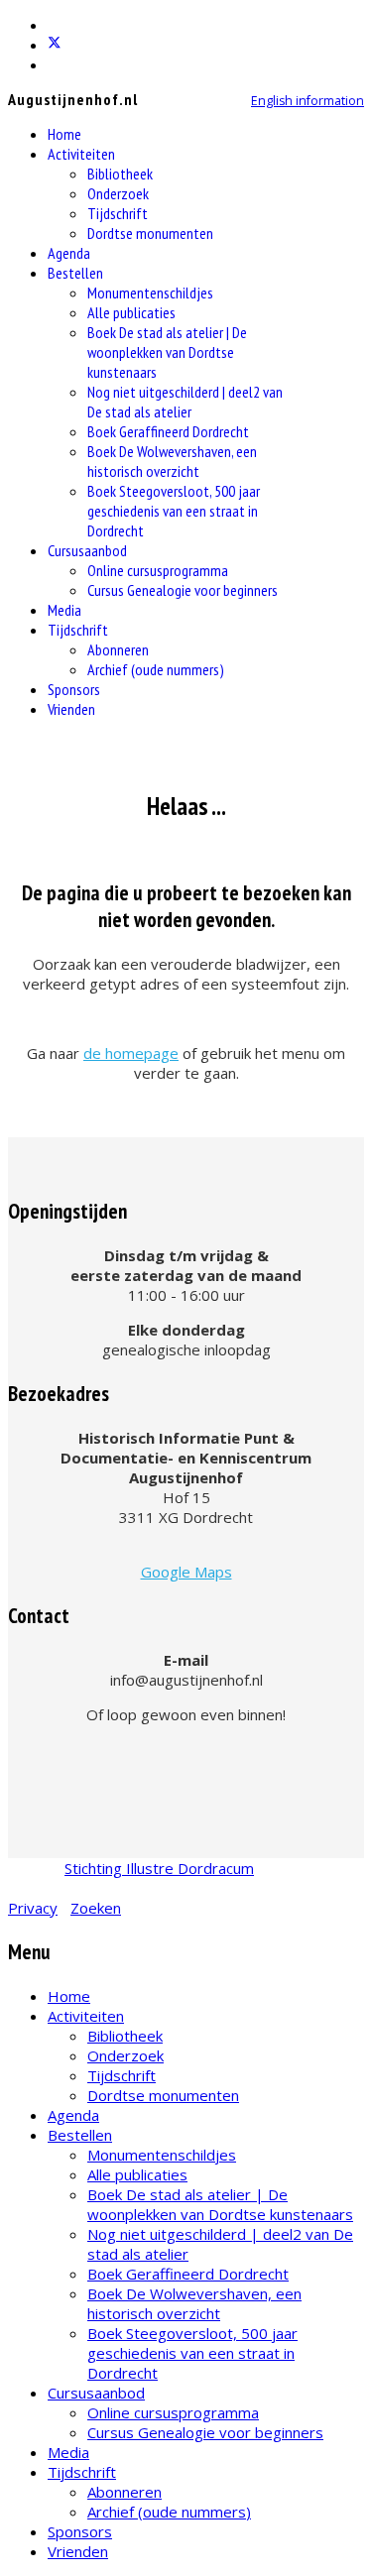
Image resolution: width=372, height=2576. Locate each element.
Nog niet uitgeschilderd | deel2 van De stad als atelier (185, 402)
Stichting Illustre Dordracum (159, 1868)
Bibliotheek (120, 174)
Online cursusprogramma (158, 570)
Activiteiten (81, 154)
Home (64, 134)
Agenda (69, 253)
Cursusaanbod (87, 550)
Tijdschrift (118, 213)
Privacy (33, 1908)
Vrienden (71, 709)
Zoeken (96, 1908)
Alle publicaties (131, 312)
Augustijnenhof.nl (73, 99)
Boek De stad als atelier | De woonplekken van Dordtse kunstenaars (167, 352)
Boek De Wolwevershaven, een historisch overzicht (172, 461)
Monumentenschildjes (150, 293)
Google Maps (186, 1572)
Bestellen (75, 273)
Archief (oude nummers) (156, 669)
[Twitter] (55, 45)
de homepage (131, 1053)
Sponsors (74, 689)
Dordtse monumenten (150, 233)
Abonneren (118, 649)
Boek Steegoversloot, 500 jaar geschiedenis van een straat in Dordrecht (174, 511)
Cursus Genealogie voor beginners (183, 590)
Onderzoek (118, 193)
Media (64, 610)
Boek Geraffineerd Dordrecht (168, 431)
